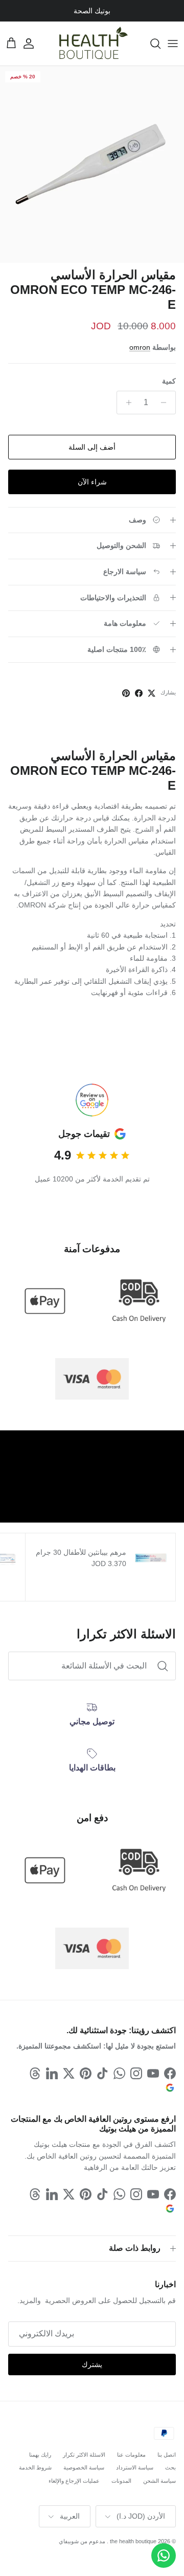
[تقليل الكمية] (166, 403)
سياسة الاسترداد (135, 2467)
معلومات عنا (131, 2455)
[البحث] (150, 44)
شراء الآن (92, 482)
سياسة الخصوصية (84, 2467)
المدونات (121, 2481)
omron (140, 347)
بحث (170, 2467)
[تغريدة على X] (152, 693)
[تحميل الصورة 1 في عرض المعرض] (92, 164)
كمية (169, 381)
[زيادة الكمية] (126, 403)
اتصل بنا (167, 2455)
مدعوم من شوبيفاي (82, 2541)
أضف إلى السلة (92, 447)
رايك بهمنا (40, 2455)
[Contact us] (164, 2556)
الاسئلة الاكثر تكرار (84, 2455)
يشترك (92, 2364)
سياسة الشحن (159, 2481)
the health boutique (133, 2541)
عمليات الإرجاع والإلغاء (74, 2481)
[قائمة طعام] (173, 44)
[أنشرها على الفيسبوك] (139, 693)
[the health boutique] (92, 44)
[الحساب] (34, 44)
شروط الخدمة (35, 2467)
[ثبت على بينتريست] (126, 693)
